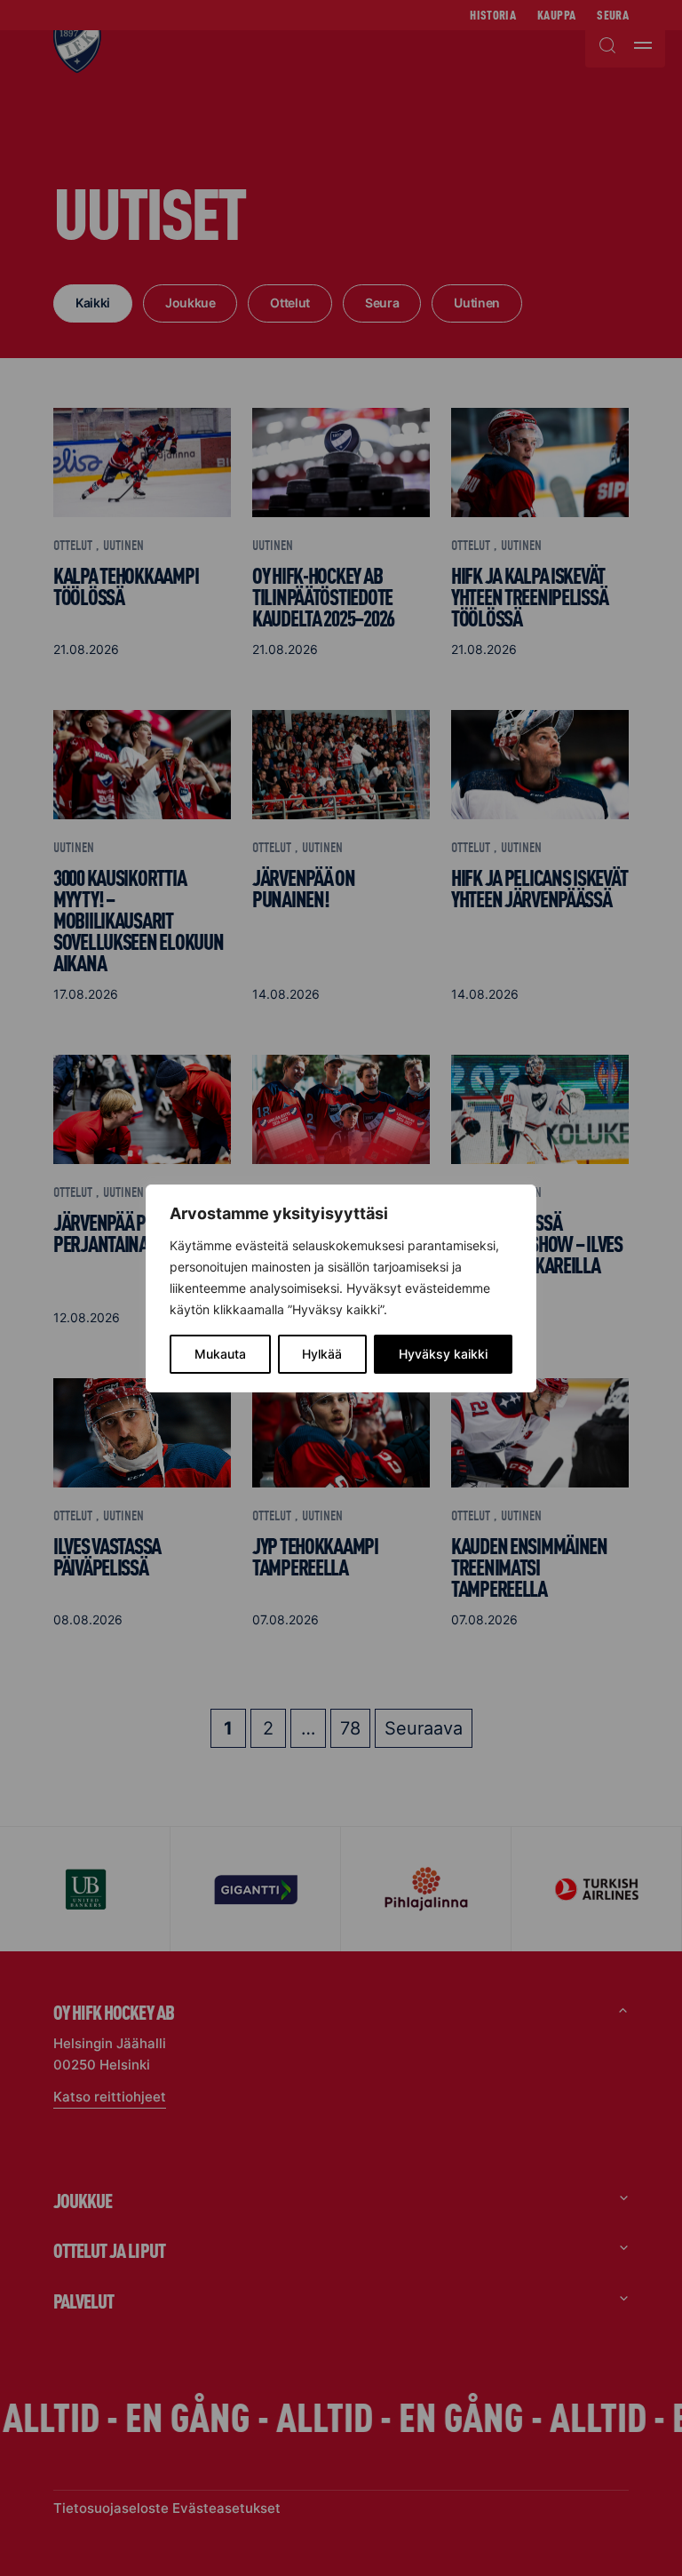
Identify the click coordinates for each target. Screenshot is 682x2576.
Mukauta (220, 1354)
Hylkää (322, 1354)
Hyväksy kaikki (443, 1354)
